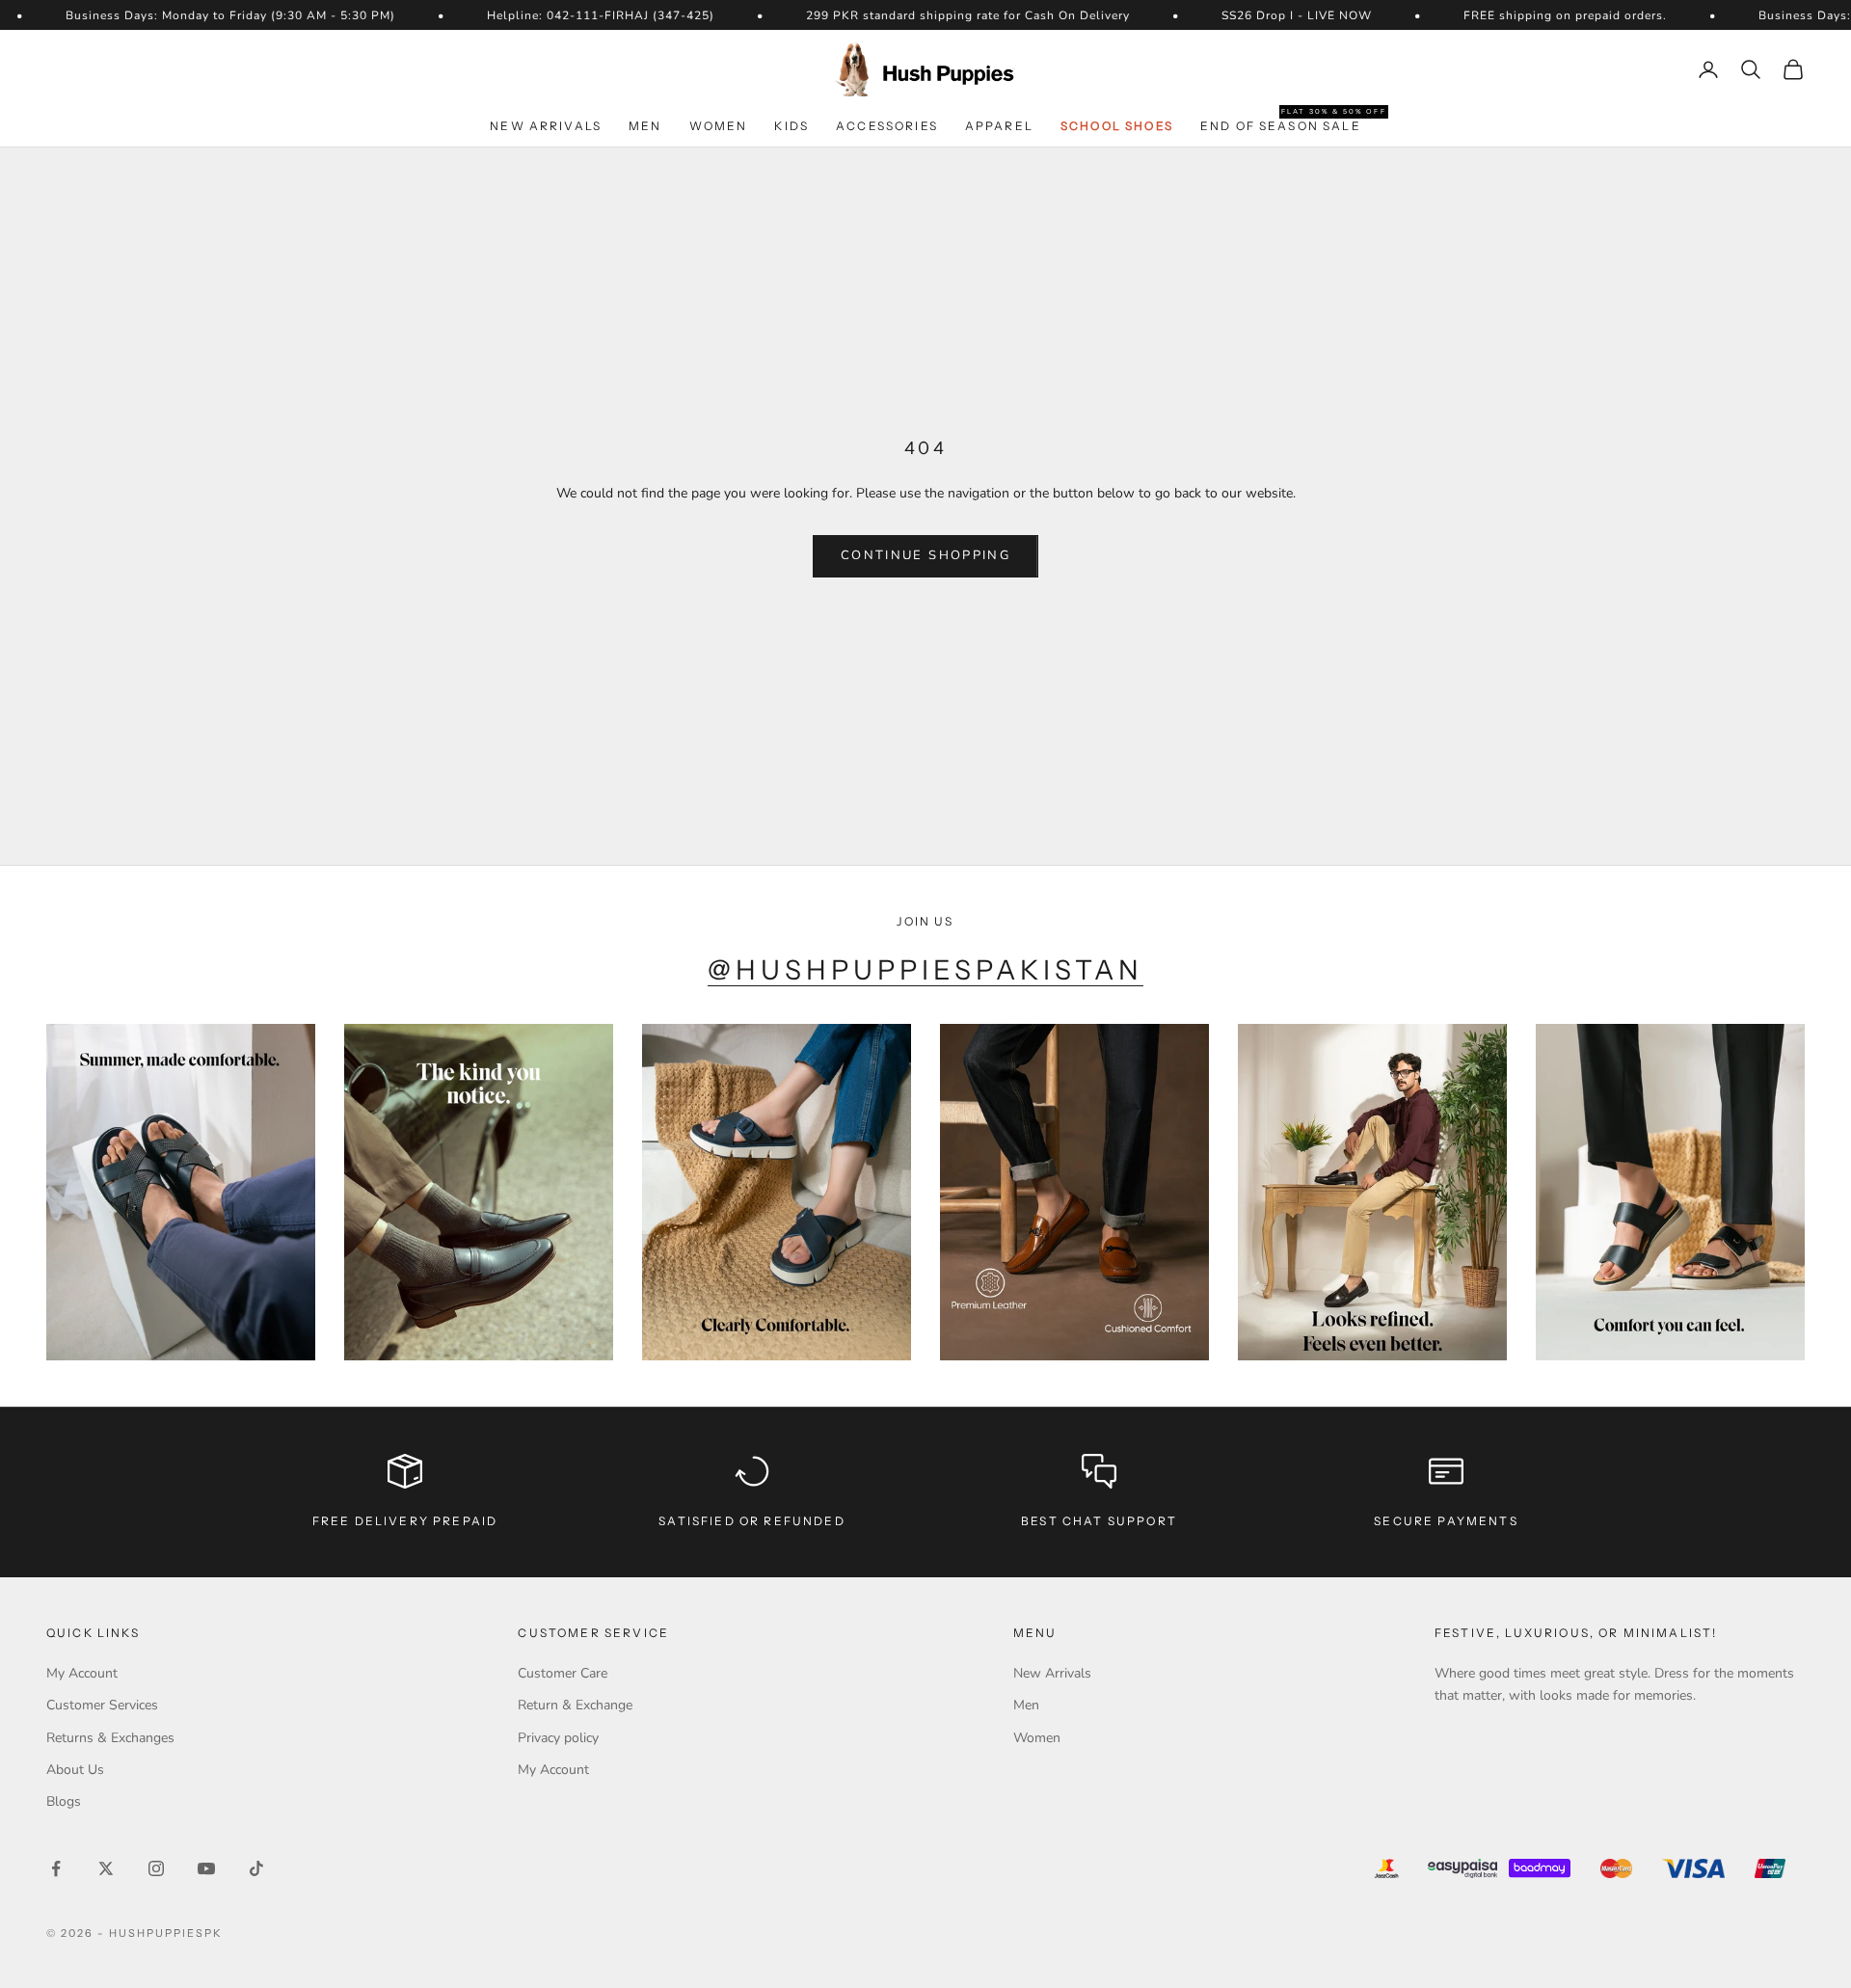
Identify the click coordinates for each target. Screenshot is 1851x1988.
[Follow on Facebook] (56, 1868)
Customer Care (563, 1673)
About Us (75, 1770)
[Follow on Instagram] (156, 1868)
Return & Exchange (575, 1705)
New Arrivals (546, 126)
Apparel (999, 126)
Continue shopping (925, 555)
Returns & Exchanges (110, 1738)
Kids (791, 126)
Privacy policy (558, 1738)
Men (645, 126)
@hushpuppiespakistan (926, 970)
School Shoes (1117, 126)
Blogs (64, 1801)
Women (719, 126)
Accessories (887, 126)
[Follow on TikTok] (256, 1868)
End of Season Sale (1281, 125)
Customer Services (102, 1705)
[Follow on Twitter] (106, 1868)
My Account (82, 1673)
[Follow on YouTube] (206, 1868)
